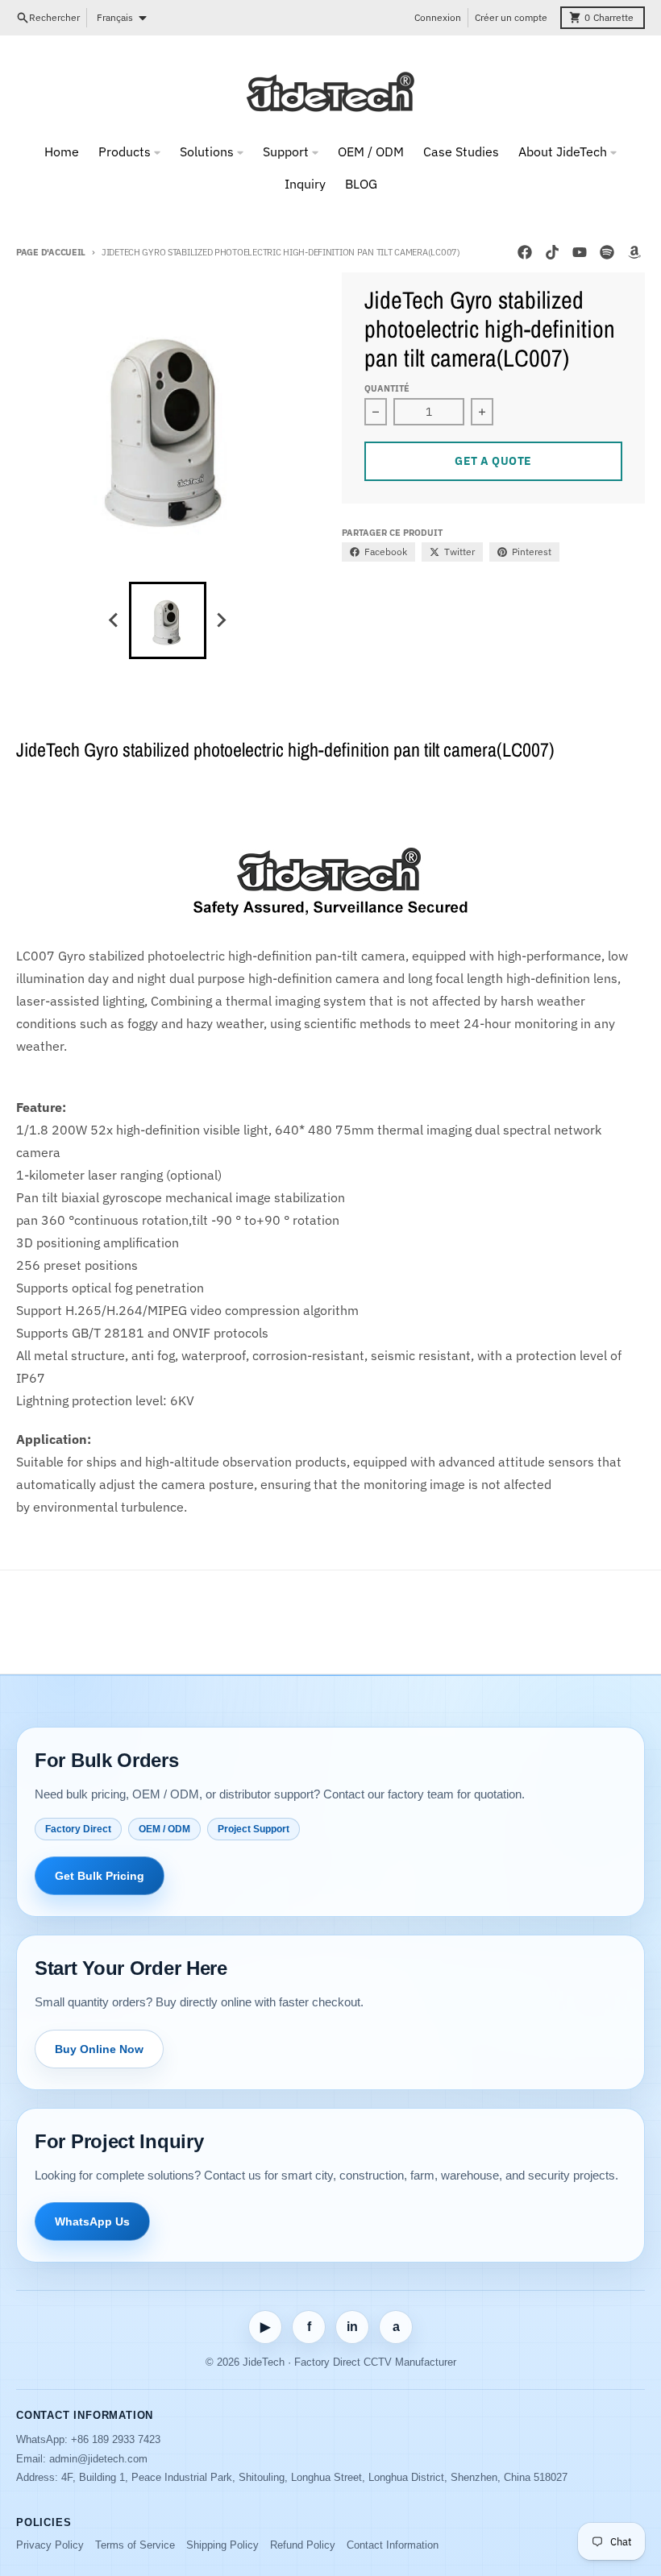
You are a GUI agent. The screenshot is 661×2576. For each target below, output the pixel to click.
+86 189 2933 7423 (116, 2439)
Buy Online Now (99, 2049)
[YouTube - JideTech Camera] (580, 252)
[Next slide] (221, 620)
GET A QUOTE (493, 461)
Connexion (438, 17)
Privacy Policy (50, 2545)
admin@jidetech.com (98, 2459)
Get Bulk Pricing (100, 1876)
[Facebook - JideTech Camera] (525, 252)
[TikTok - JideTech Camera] (552, 252)
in (352, 2327)
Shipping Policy (222, 2545)
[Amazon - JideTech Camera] (634, 252)
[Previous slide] (114, 620)
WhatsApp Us (92, 2221)
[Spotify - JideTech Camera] (607, 252)
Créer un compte (511, 17)
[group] (168, 620)
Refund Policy (303, 2545)
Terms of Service (135, 2545)
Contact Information (393, 2545)
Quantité (387, 388)
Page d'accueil (51, 252)
